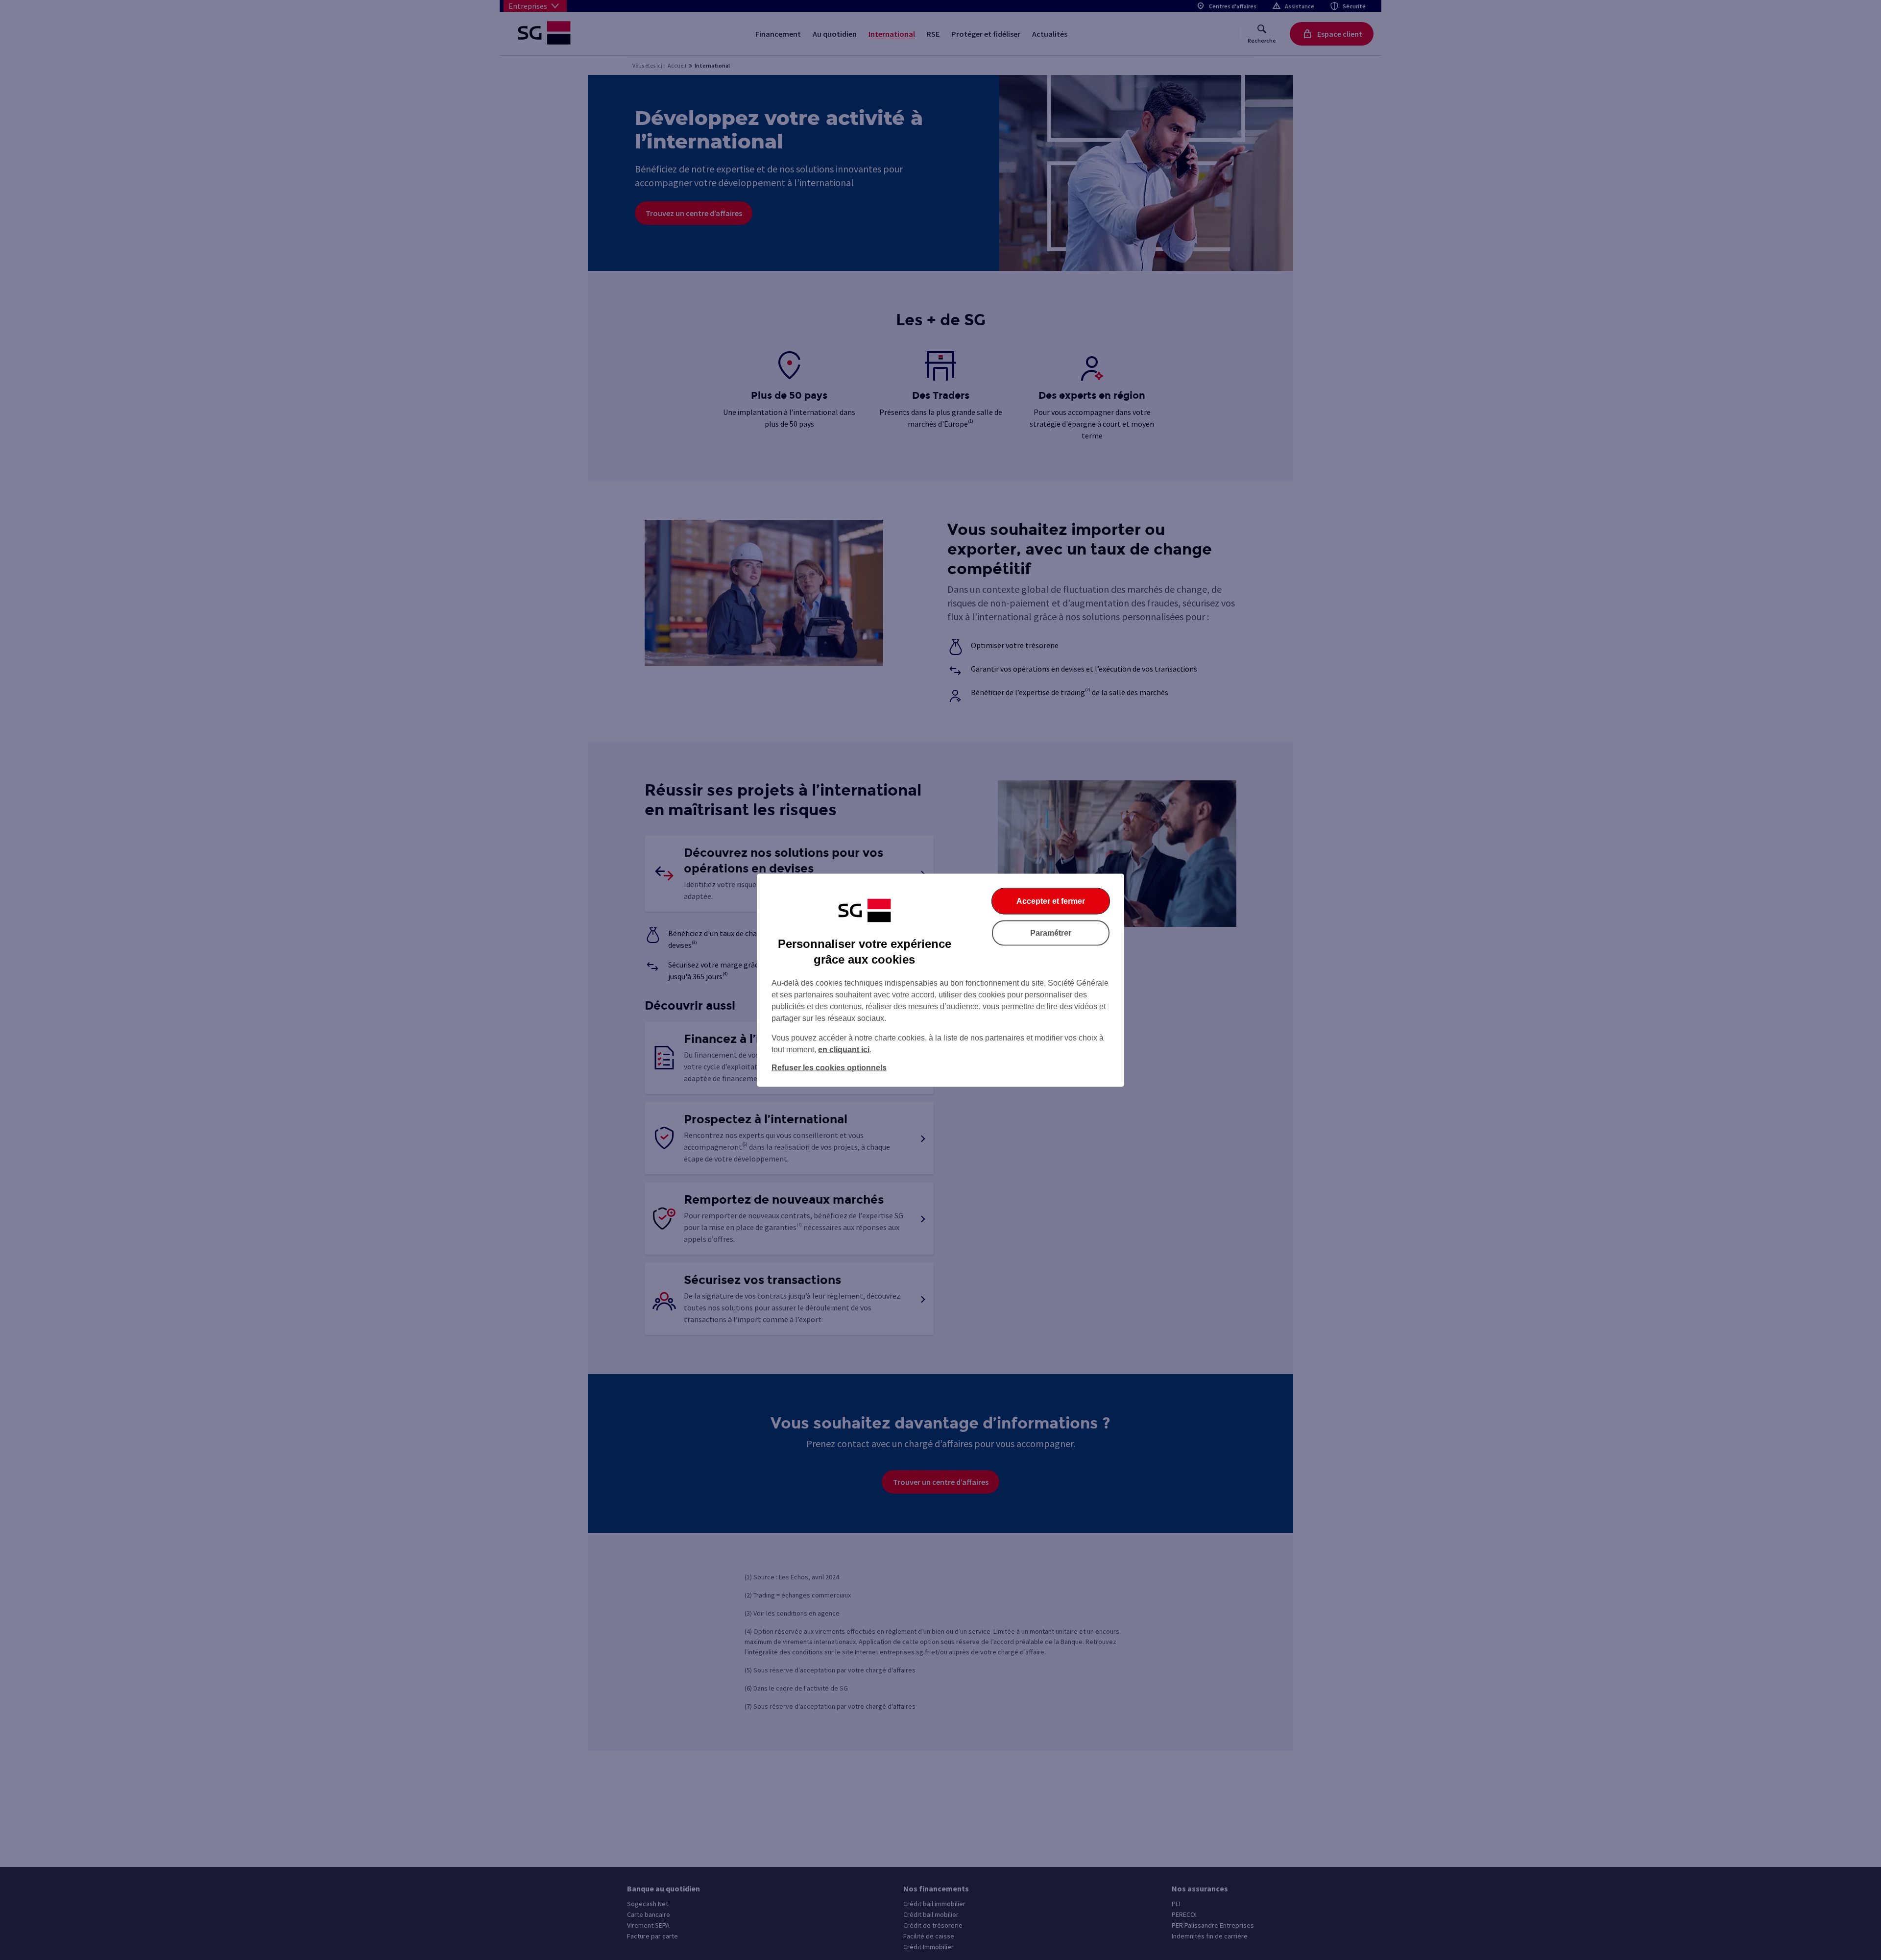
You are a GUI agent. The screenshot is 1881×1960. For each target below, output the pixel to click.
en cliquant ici (844, 1049)
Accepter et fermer (1051, 901)
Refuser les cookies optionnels (829, 1067)
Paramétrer (1051, 932)
